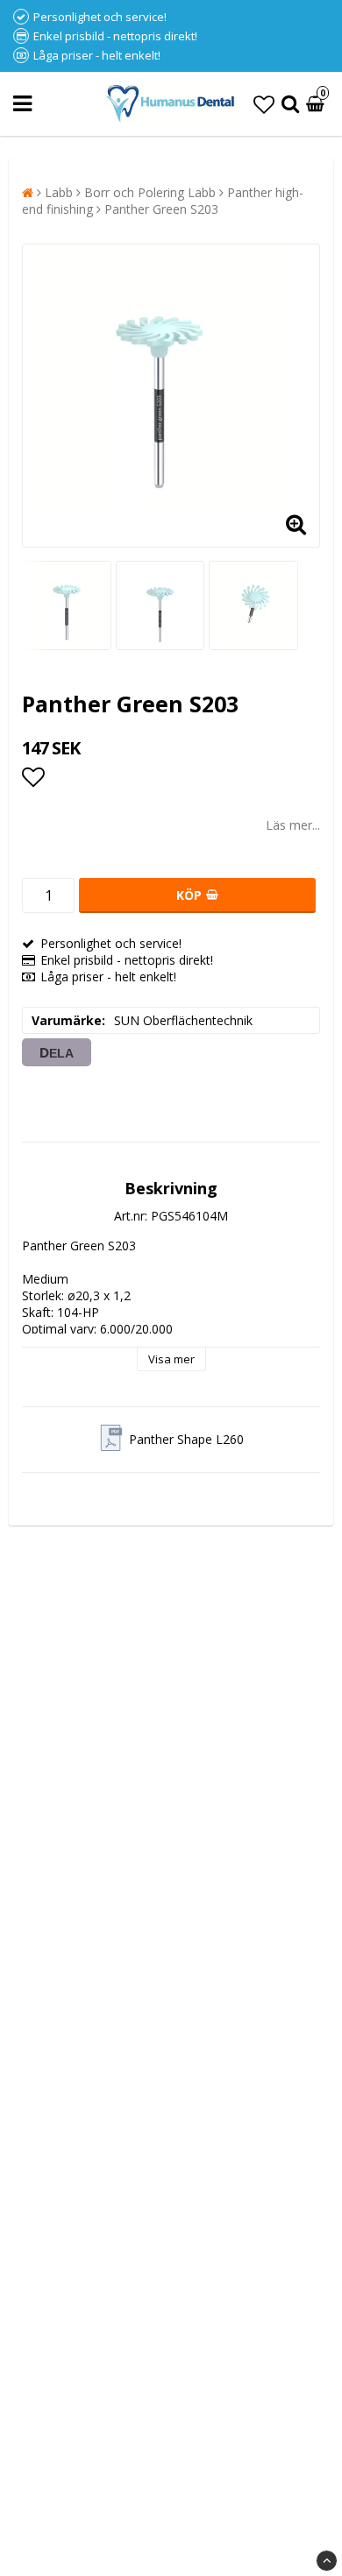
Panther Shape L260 (186, 1439)
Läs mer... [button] (293, 825)
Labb (59, 192)
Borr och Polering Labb (150, 192)
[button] (264, 104)
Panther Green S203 (161, 209)
